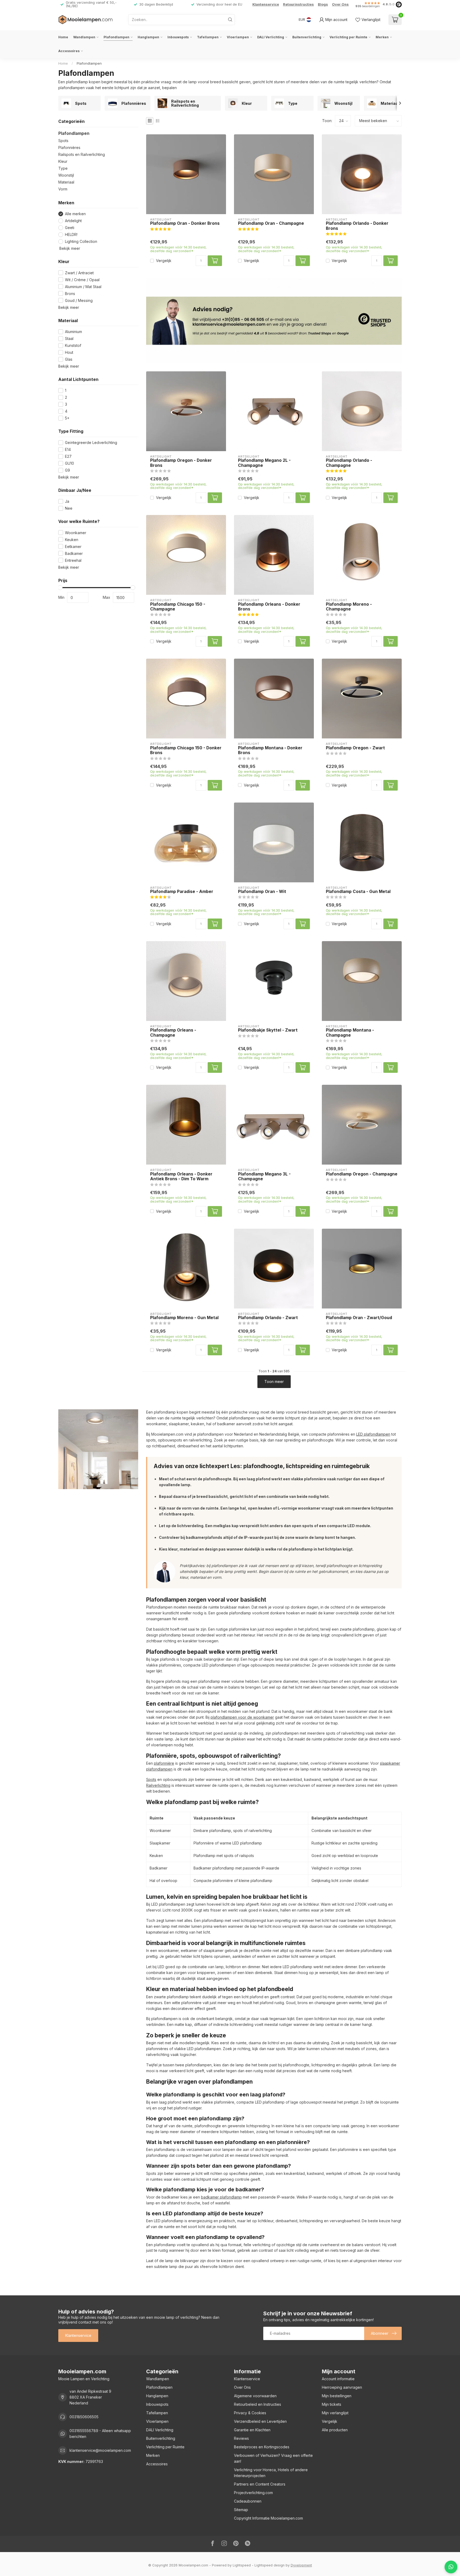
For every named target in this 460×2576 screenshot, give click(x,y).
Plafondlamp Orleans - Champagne (173, 1033)
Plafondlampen (116, 37)
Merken (382, 37)
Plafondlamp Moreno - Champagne (349, 607)
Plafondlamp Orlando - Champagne (349, 463)
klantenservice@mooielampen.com (100, 2450)
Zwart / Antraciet (79, 273)
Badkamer (74, 553)
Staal (69, 338)
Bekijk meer (69, 248)
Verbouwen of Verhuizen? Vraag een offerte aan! (273, 2458)
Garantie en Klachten (252, 2430)
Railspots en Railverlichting (82, 154)
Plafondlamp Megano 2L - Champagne (264, 463)
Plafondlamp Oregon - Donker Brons (181, 463)
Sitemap (241, 2510)
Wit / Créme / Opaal (82, 280)
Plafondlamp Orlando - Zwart (268, 1318)
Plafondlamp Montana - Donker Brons (270, 750)
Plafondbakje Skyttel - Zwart (268, 1030)
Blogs (323, 4)
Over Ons (340, 4)
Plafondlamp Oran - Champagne (271, 223)
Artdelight (73, 221)
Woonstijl (66, 175)
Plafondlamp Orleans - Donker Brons (269, 607)
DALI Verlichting (271, 37)
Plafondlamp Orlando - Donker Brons (357, 226)
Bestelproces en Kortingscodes (262, 2447)
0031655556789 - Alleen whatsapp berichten (100, 2434)
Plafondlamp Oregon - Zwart (355, 748)
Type (63, 168)
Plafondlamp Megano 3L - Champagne (264, 1177)
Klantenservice (266, 4)
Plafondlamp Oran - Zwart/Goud (359, 1318)
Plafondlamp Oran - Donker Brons (185, 223)
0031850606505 (84, 2417)
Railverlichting (158, 1785)
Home (63, 37)
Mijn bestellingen (337, 2396)
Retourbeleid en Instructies (258, 2404)
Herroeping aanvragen (342, 2387)
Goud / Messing (79, 300)
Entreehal (73, 560)
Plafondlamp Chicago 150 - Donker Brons (186, 750)
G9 (67, 470)
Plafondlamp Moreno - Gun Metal (184, 1318)
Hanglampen (148, 37)
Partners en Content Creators (260, 2484)
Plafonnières (69, 148)
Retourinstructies (298, 4)
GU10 (69, 463)
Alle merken (75, 214)
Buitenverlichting (307, 37)
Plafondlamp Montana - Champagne (350, 1033)
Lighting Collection (81, 241)
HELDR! (71, 234)
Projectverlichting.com (253, 2493)
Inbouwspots (178, 37)
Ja (67, 501)
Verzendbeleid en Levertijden (260, 2421)
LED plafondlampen (373, 1434)
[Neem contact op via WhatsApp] (451, 2567)
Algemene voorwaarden (255, 2396)
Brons (70, 294)
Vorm (63, 189)
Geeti (70, 228)
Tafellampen (208, 37)
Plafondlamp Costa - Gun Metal (358, 892)
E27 (68, 456)
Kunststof (73, 345)
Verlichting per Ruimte (348, 37)
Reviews (241, 2438)
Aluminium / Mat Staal (83, 287)
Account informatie (338, 2379)
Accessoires (69, 51)
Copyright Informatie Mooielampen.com (268, 2518)
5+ (67, 418)
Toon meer (274, 1382)
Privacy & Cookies (250, 2413)
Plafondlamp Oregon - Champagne (362, 1174)
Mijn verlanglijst (335, 2413)
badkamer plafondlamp (221, 2197)
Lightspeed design (270, 2565)
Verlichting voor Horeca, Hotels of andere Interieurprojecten (271, 2473)
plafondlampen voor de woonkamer (242, 1717)
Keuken (72, 540)
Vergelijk (164, 261)
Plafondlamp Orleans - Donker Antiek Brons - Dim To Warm (181, 1177)
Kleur (63, 161)
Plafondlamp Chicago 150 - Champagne (178, 607)
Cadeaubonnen (248, 2501)
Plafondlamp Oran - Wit (262, 892)
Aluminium (73, 332)
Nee (69, 508)
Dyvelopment (301, 2565)
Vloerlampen (238, 37)
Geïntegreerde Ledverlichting (91, 443)
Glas (69, 359)
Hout (69, 352)
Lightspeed (242, 2565)
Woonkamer (76, 533)
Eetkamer (73, 547)
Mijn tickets (332, 2404)
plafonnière (164, 1763)
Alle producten (335, 2430)
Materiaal (66, 182)
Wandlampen (84, 37)
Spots (63, 141)
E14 (68, 449)
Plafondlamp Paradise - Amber (182, 892)
